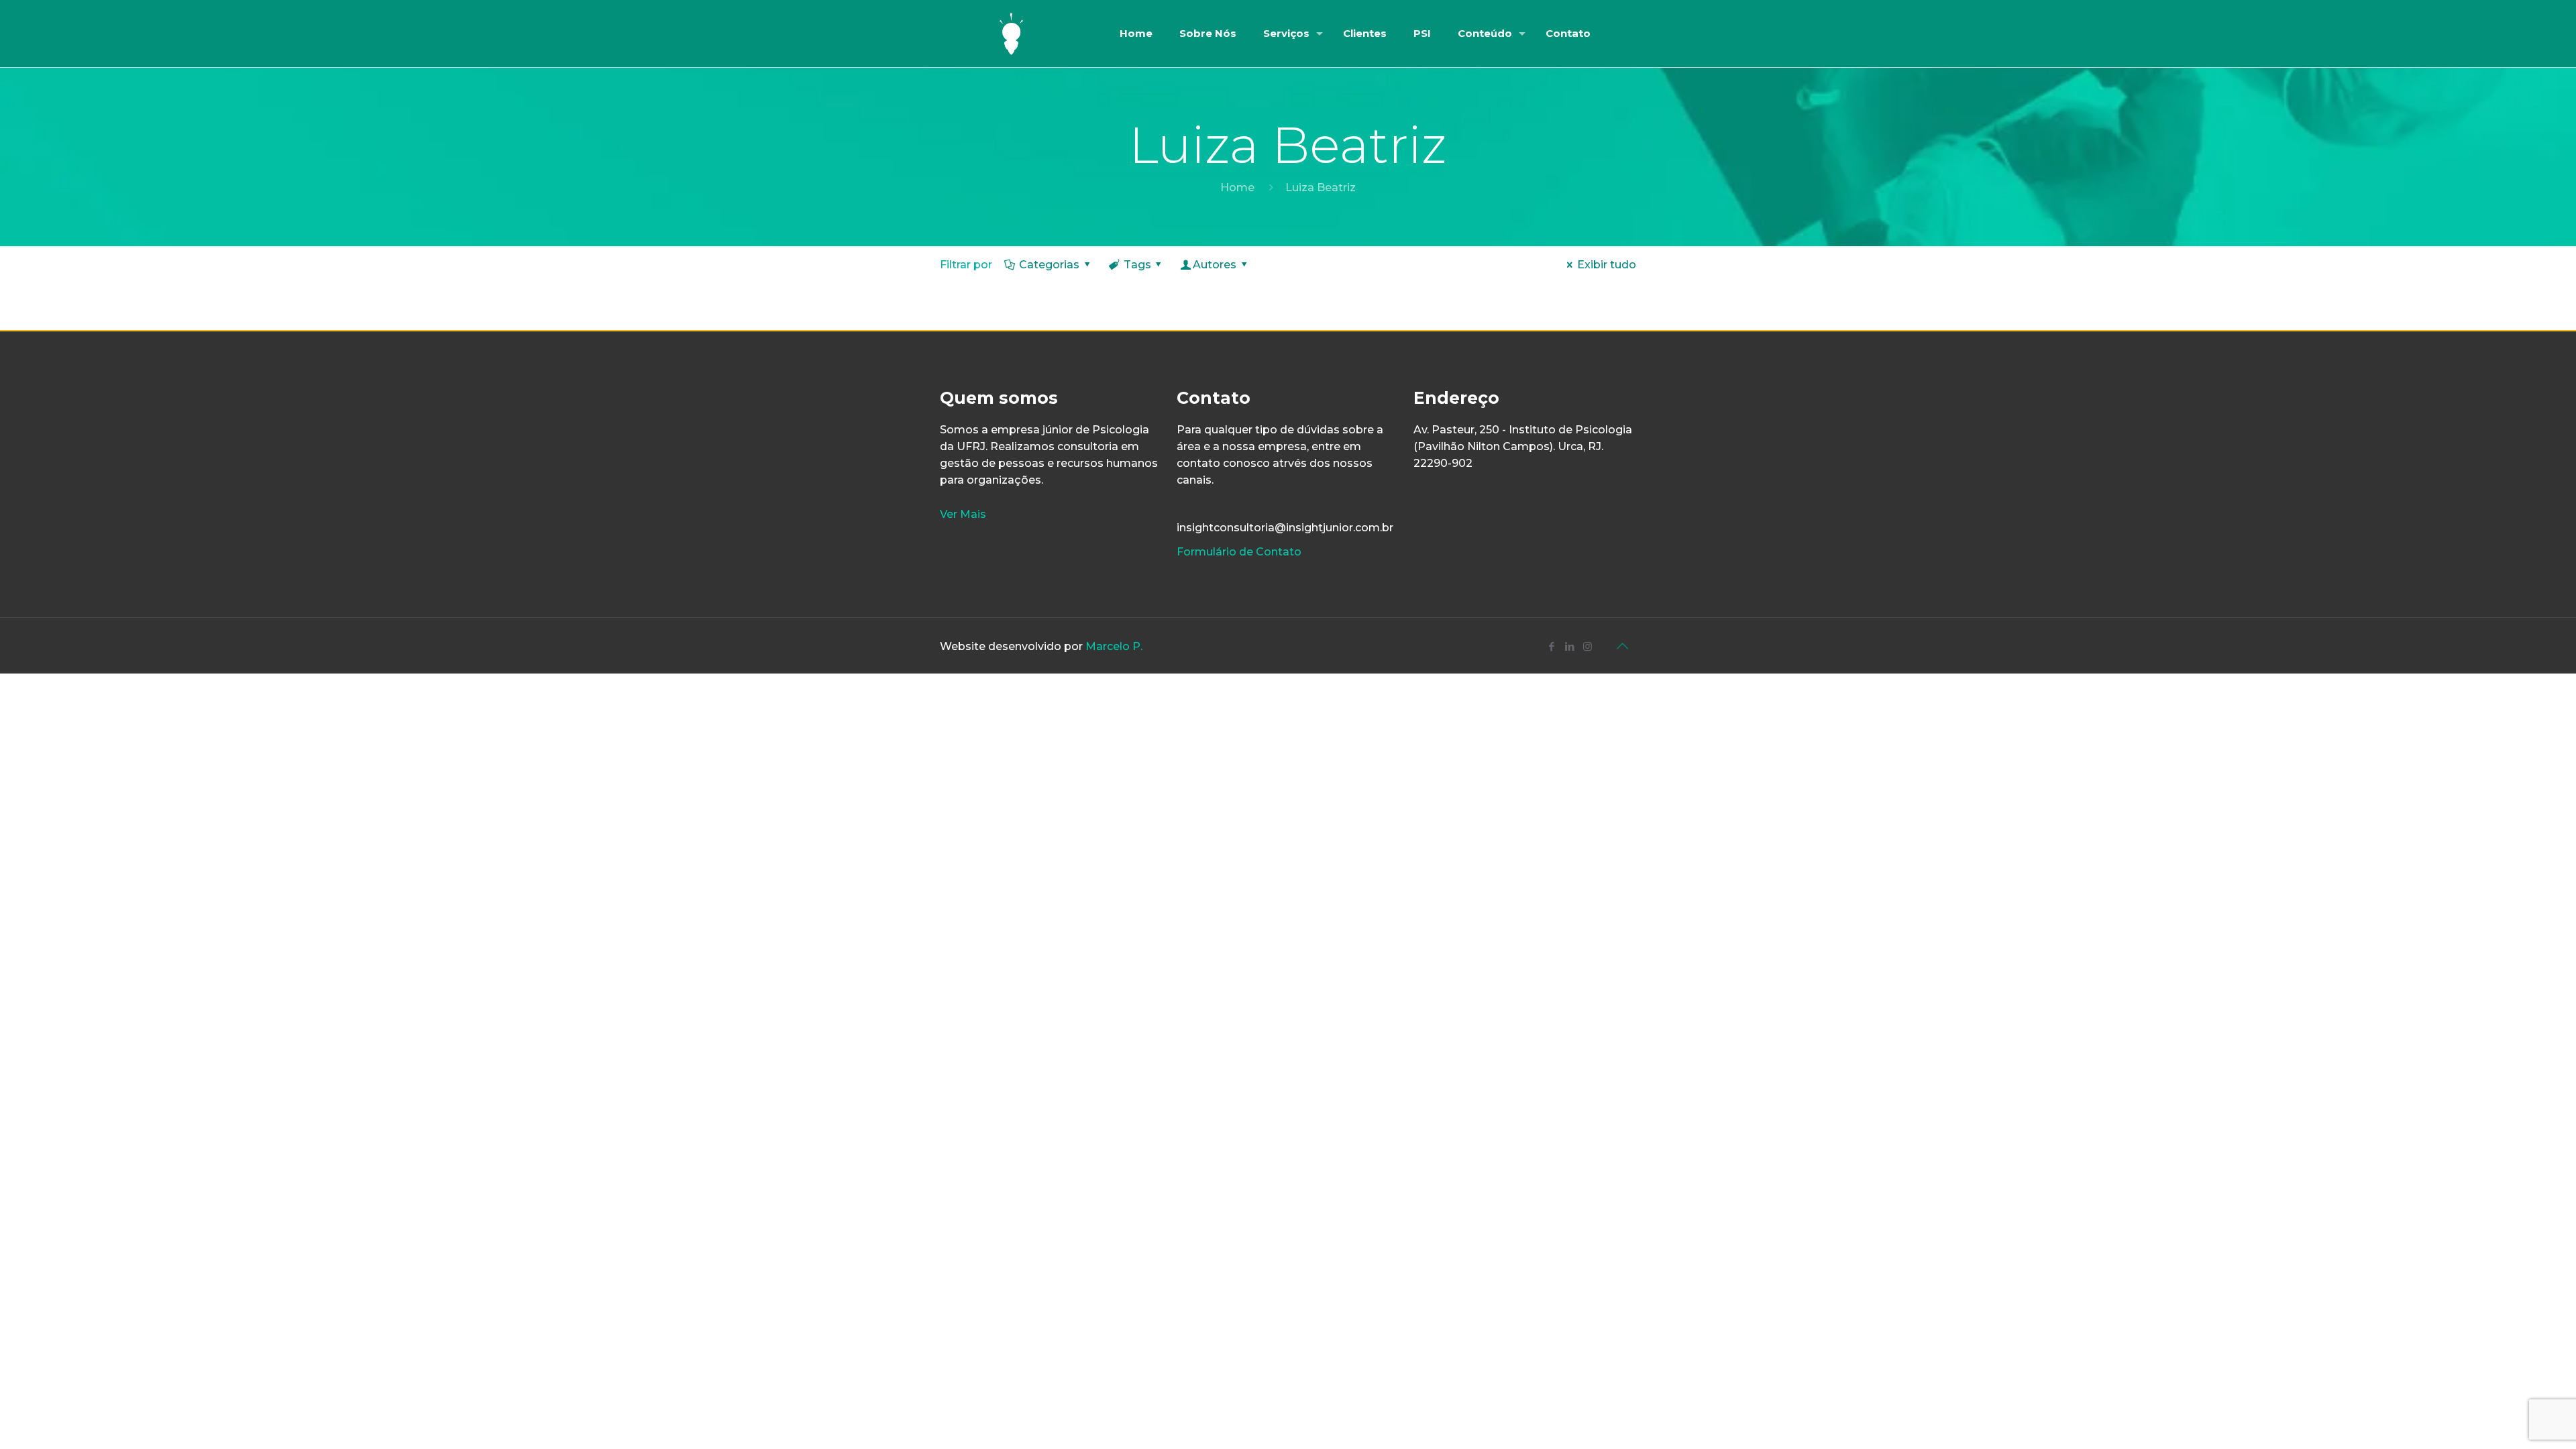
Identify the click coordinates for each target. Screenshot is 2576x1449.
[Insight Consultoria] (1012, 34)
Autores (1215, 265)
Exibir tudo (1607, 265)
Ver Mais (963, 514)
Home (1237, 187)
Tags (1137, 265)
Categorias (1049, 265)
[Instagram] (1588, 646)
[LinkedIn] (1569, 646)
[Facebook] (1551, 646)
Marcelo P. (1114, 646)
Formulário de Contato (1239, 552)
